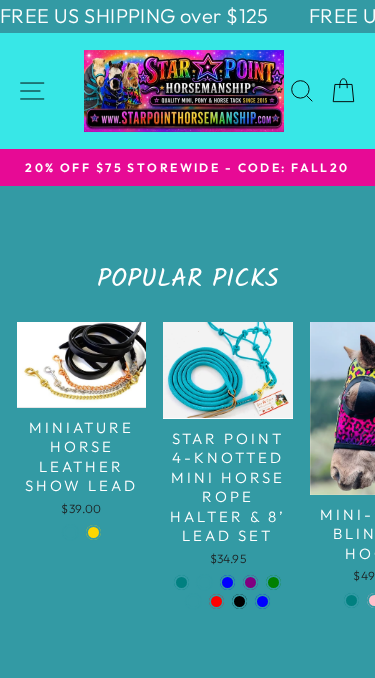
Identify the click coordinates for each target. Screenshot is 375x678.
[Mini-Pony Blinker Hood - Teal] (351, 600)
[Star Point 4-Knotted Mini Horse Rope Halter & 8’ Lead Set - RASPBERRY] (204, 582)
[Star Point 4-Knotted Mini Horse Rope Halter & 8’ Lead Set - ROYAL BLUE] (227, 582)
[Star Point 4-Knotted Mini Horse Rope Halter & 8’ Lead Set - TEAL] (181, 582)
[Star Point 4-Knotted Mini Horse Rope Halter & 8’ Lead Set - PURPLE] (250, 582)
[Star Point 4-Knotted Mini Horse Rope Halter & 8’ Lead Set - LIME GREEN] (273, 582)
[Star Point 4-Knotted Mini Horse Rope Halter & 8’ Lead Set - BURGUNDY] (193, 601)
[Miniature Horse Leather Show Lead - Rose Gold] (93, 532)
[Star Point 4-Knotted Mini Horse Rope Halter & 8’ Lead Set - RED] (216, 601)
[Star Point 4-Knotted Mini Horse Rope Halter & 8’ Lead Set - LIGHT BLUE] (262, 601)
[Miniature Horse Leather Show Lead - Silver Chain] (70, 532)
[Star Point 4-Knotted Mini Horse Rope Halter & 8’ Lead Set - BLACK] (239, 601)
